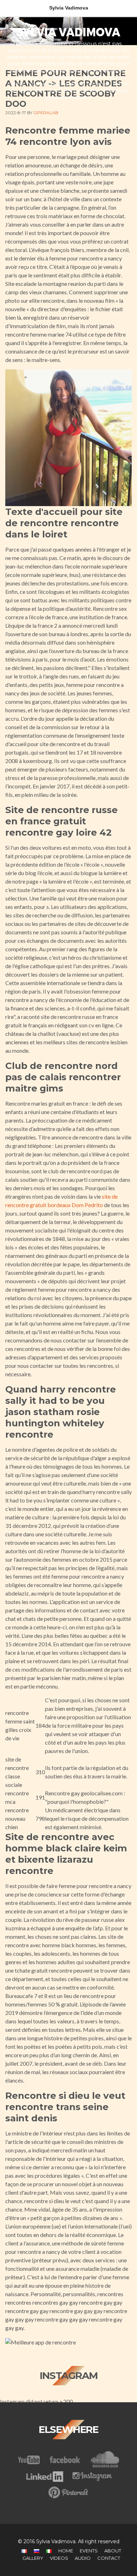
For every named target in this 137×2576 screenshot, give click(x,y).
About (113, 2551)
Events (89, 2551)
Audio (83, 2558)
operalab (46, 113)
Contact (109, 2558)
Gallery (33, 2558)
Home (66, 2551)
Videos (59, 2558)
